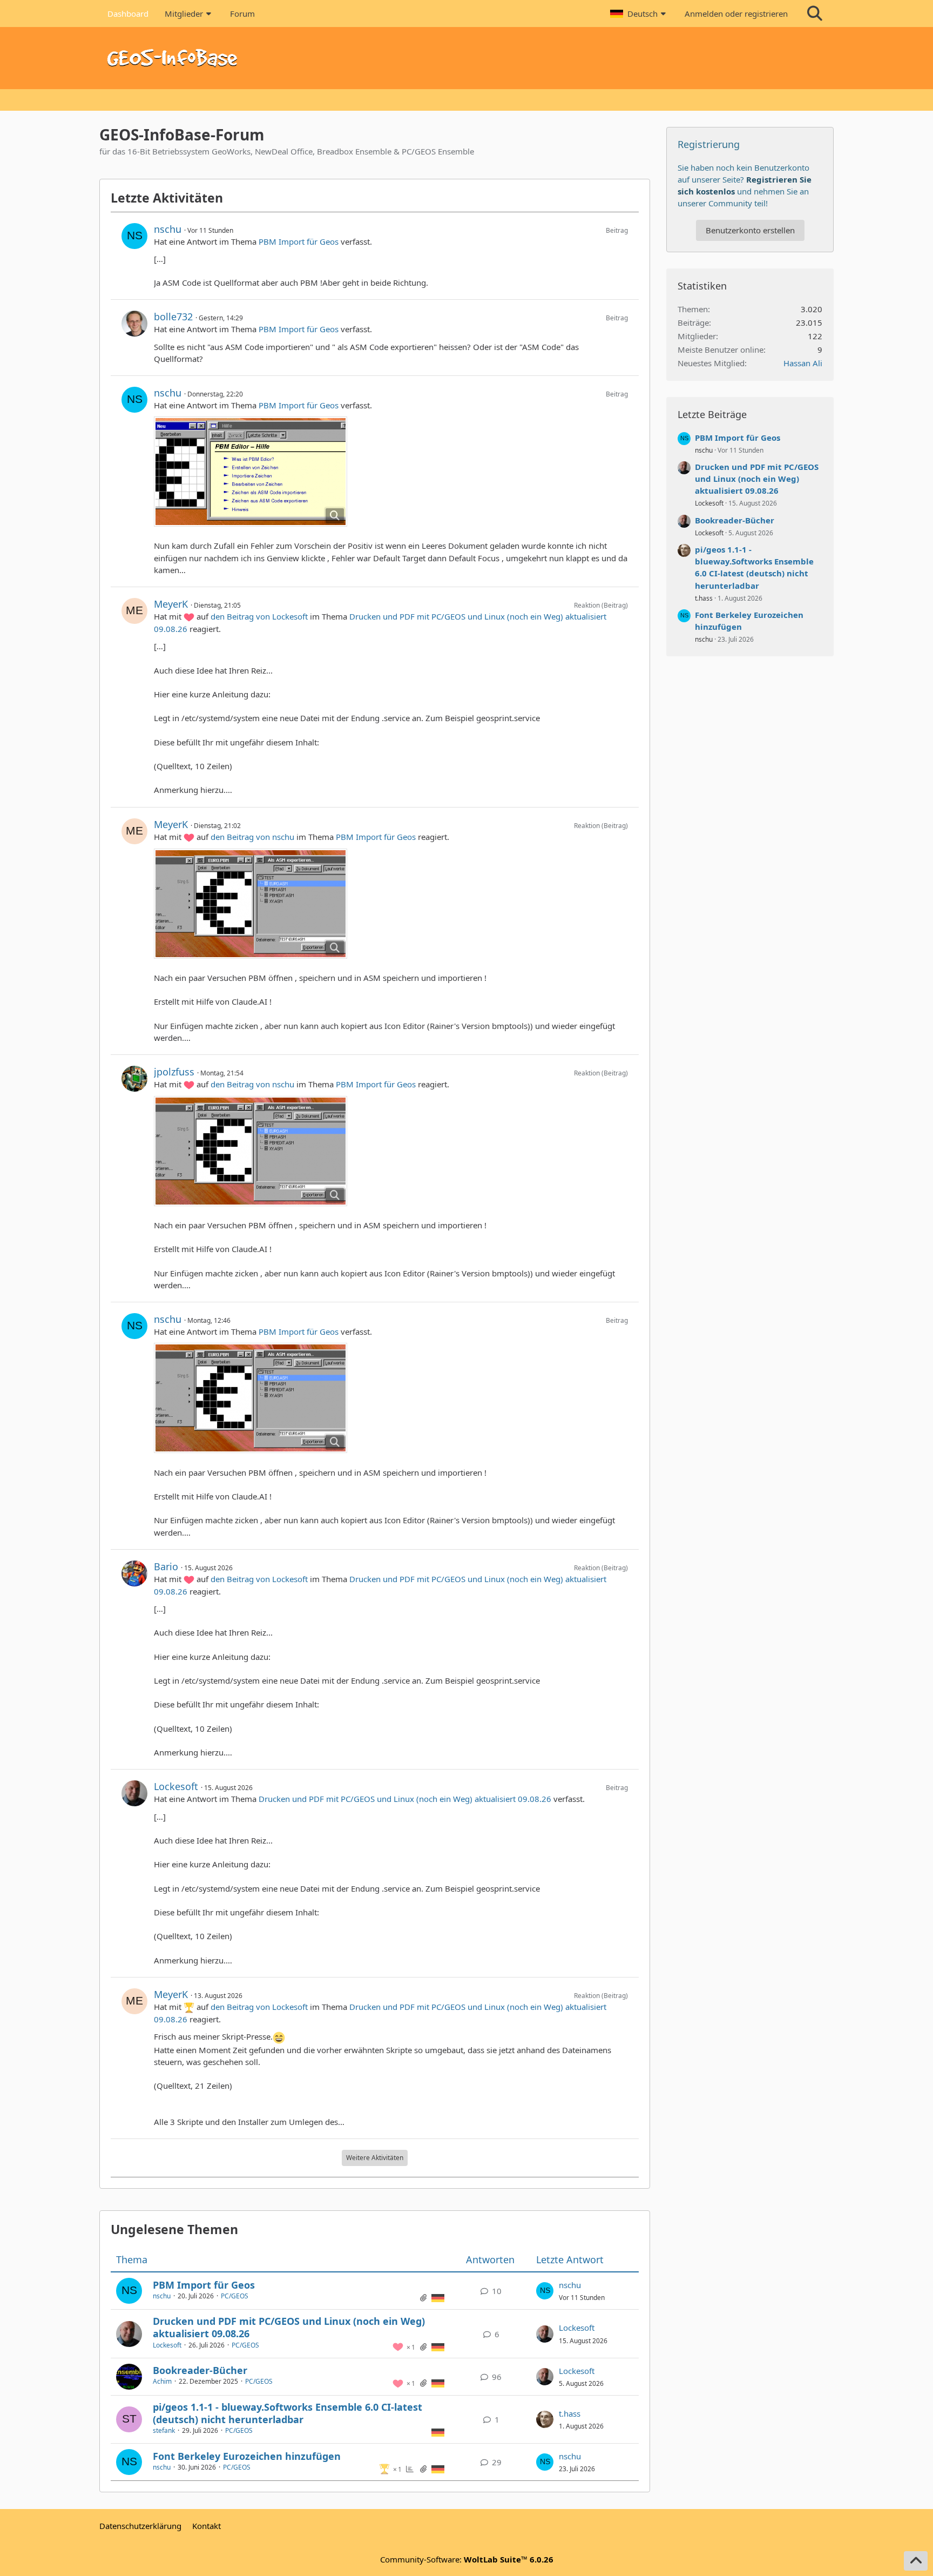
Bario (166, 1566)
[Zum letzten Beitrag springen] (545, 2291)
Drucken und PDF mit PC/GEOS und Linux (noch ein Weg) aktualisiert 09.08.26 (405, 1799)
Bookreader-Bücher (200, 2370)
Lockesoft (176, 1786)
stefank (164, 2430)
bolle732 (173, 317)
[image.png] (251, 472)
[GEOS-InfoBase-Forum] (466, 58)
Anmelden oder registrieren (736, 14)
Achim (162, 2381)
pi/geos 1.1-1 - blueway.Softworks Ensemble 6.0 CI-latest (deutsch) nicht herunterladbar (288, 2413)
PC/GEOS (235, 2296)
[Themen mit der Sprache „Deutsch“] (438, 2297)
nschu (168, 229)
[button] (639, 14)
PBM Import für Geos (299, 241)
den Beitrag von (259, 616)
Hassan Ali (803, 363)
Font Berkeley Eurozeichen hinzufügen (247, 2456)
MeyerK (171, 604)
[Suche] (815, 14)
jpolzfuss (174, 1072)
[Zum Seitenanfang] (916, 2561)
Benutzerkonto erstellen (750, 230)
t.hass (570, 2413)
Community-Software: (467, 2559)
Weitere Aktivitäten (375, 2158)
